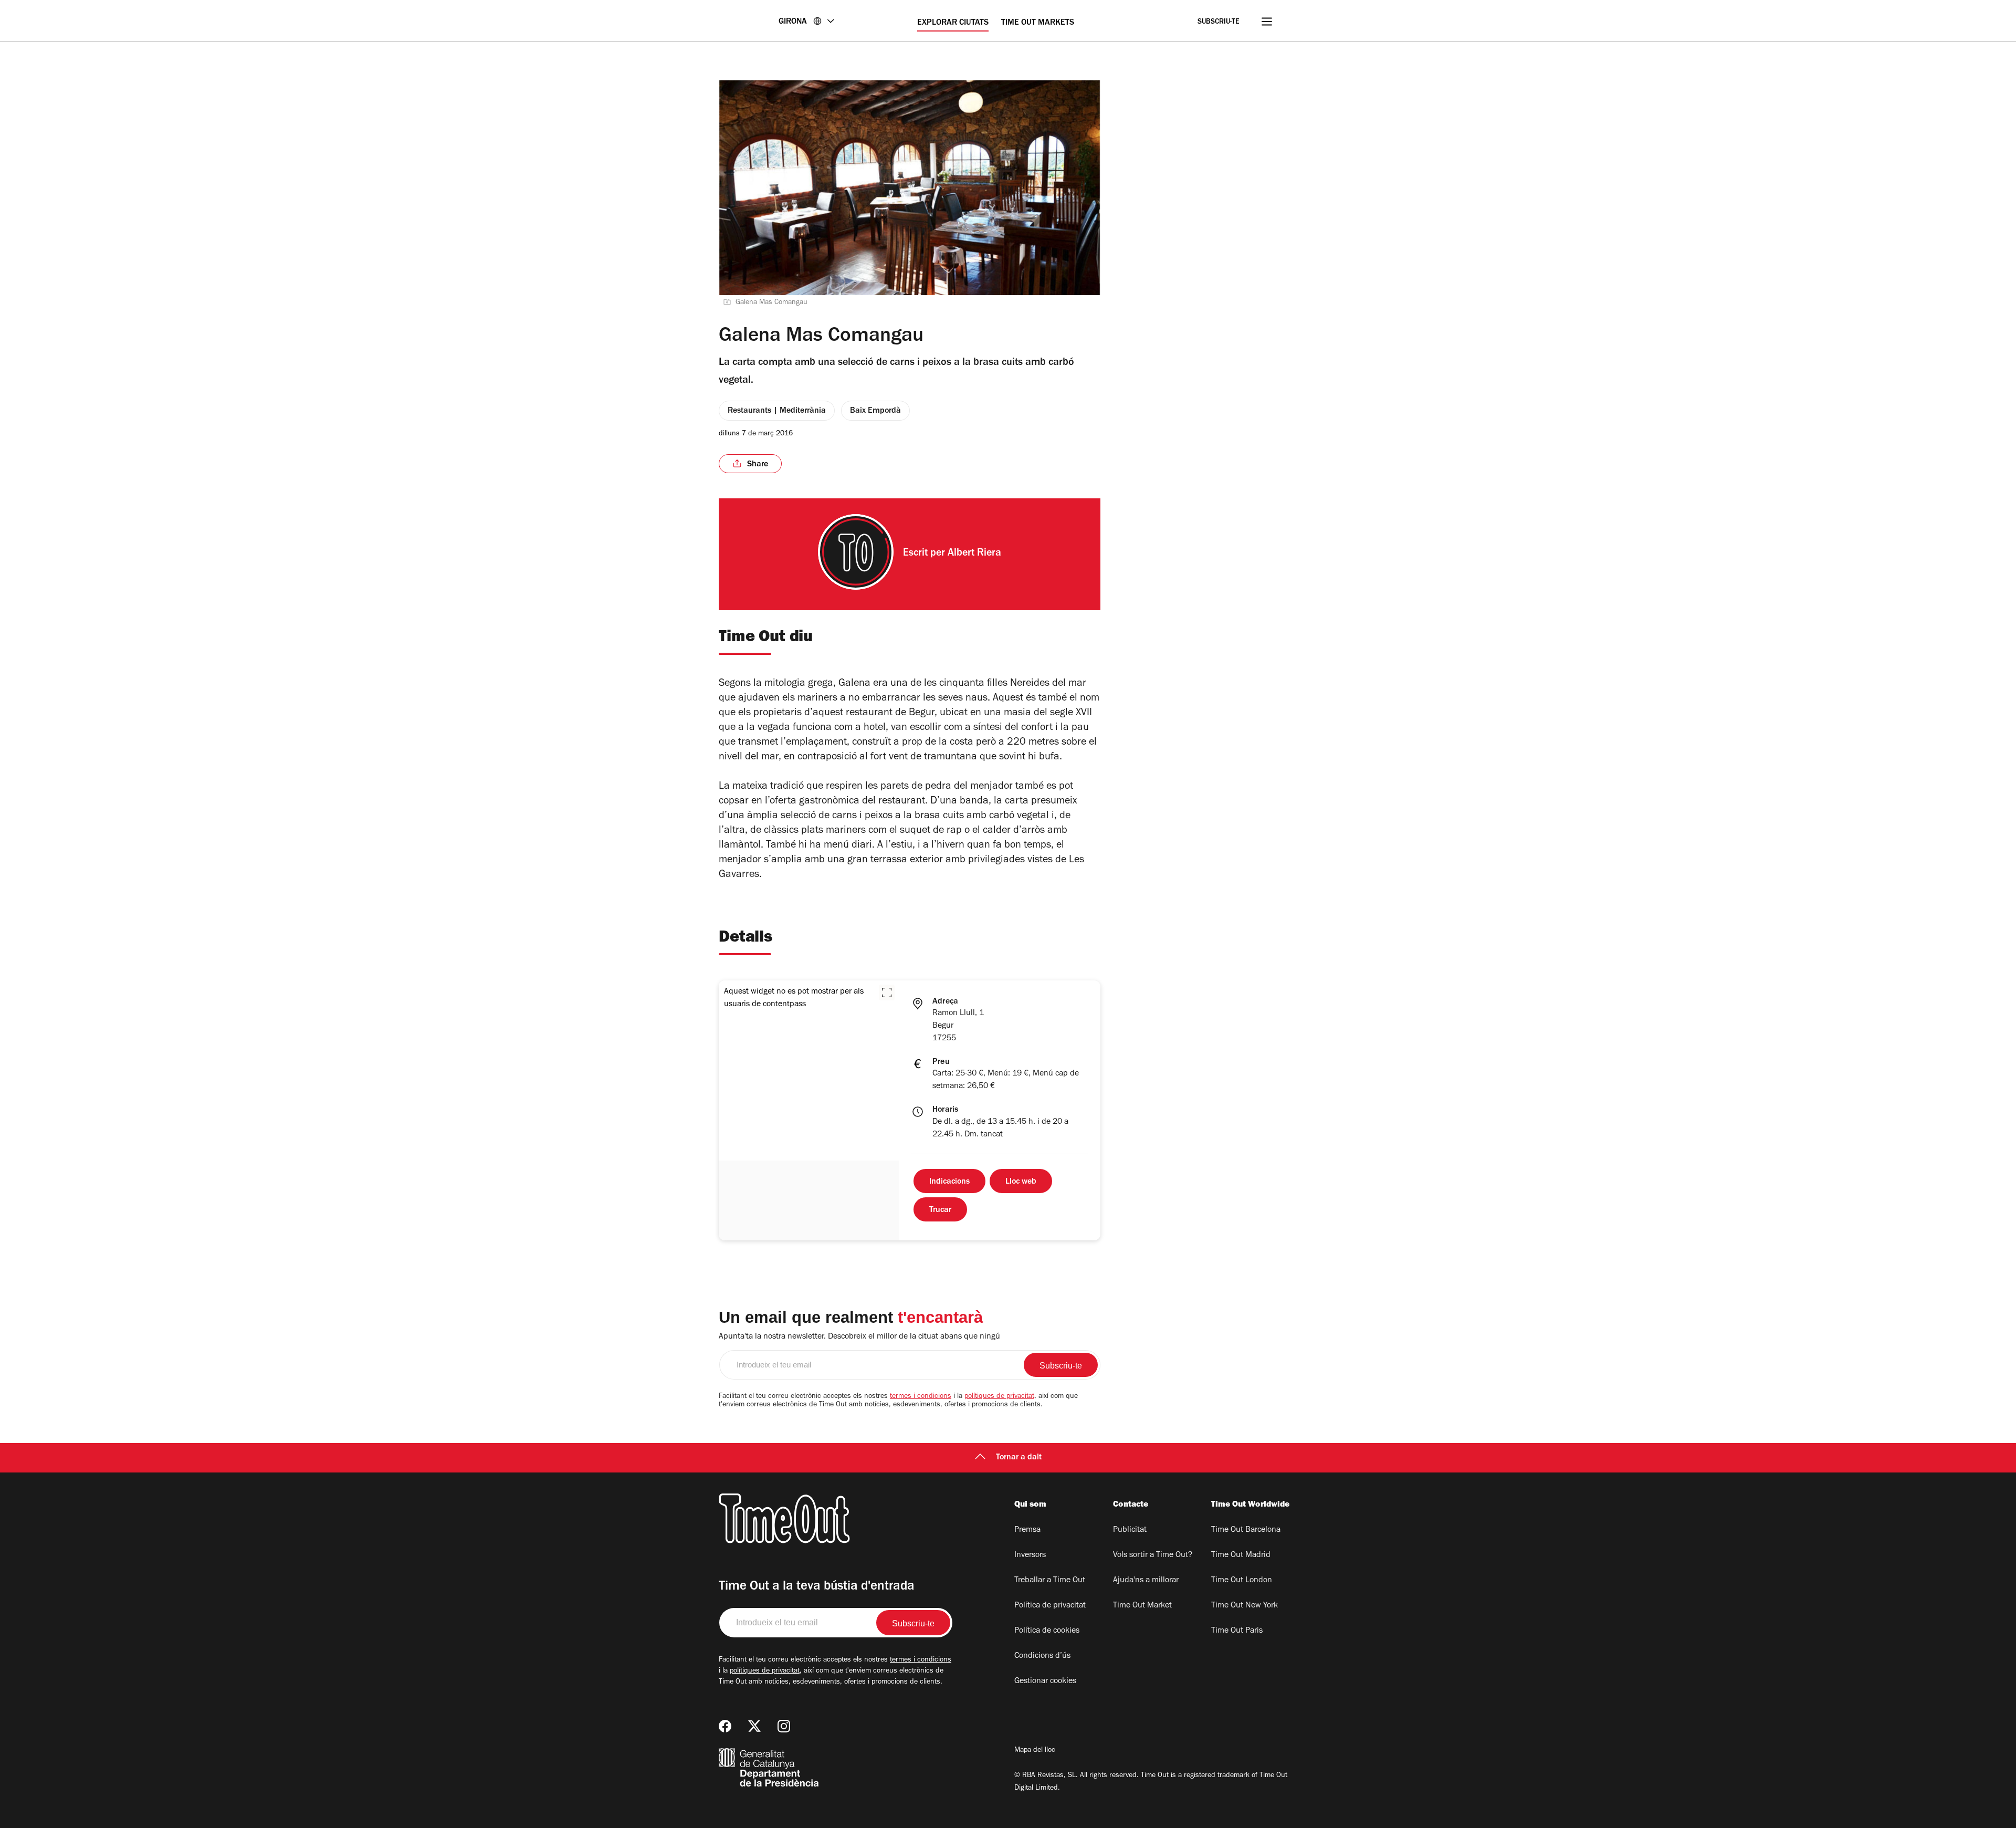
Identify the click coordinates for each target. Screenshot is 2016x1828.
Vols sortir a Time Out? (1153, 1555)
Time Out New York (1245, 1606)
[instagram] (784, 1726)
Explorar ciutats (953, 23)
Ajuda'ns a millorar (1146, 1581)
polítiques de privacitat (999, 1397)
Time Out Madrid (1241, 1555)
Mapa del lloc (1035, 1751)
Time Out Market (1142, 1606)
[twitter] (754, 1726)
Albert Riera (974, 554)
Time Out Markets (1038, 23)
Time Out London (1242, 1581)
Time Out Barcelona (1246, 1530)
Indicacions (949, 1182)
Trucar (940, 1210)
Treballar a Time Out (1050, 1581)
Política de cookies (1047, 1631)
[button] (887, 993)
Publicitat (1130, 1530)
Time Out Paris (1237, 1631)
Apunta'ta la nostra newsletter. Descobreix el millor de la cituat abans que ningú (859, 1337)
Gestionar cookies (1045, 1681)
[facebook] (725, 1726)
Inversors (1030, 1555)
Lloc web (1021, 1182)
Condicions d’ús (1042, 1656)
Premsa (1027, 1530)
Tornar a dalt (1019, 1458)
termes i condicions (921, 1397)
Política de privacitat (1050, 1606)
